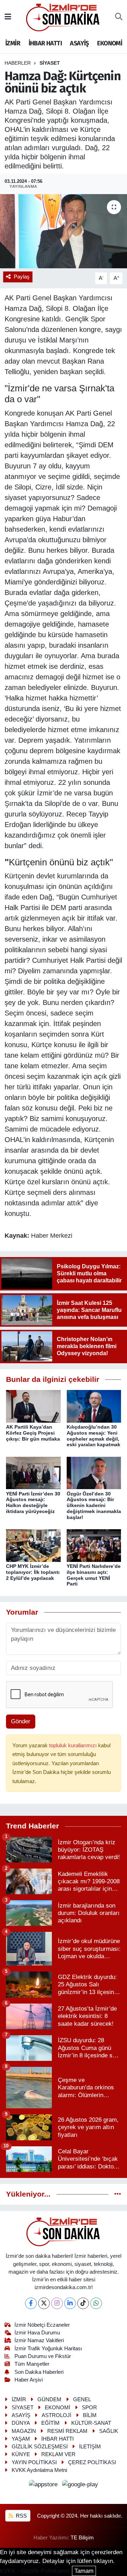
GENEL (82, 2399)
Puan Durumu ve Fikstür (43, 2356)
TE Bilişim (82, 2538)
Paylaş (22, 277)
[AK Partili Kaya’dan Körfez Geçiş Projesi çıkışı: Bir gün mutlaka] (33, 1406)
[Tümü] (118, 2194)
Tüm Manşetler (32, 2364)
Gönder (21, 1721)
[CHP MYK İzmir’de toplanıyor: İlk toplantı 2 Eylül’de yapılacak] (33, 1545)
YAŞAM (21, 2439)
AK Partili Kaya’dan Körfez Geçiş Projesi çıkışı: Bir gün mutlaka (33, 1433)
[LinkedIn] (70, 2303)
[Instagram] (57, 2303)
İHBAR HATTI (45, 43)
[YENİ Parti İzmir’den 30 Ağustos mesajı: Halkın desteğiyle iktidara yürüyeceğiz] (33, 1472)
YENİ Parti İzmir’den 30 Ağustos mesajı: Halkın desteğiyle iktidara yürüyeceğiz (33, 1502)
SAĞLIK (109, 2431)
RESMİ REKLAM (67, 2431)
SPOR (89, 2408)
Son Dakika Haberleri (39, 2372)
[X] (44, 2303)
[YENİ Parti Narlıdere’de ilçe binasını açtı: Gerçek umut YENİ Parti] (94, 1545)
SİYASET (50, 63)
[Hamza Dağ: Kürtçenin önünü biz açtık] (64, 231)
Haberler (18, 63)
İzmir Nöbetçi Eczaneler (42, 2325)
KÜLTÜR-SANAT (91, 2423)
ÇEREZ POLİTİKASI (92, 2462)
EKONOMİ (110, 43)
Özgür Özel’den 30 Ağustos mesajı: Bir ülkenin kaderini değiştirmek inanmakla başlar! (94, 1505)
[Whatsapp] (96, 2303)
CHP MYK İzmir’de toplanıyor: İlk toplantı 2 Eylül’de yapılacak (33, 1572)
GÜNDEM (49, 2399)
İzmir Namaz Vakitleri (39, 2340)
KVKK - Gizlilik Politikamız (35, 2571)
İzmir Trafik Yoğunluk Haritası (48, 2348)
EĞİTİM (50, 2423)
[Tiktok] (83, 2303)
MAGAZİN (24, 2431)
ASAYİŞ (79, 43)
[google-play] (80, 2486)
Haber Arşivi (29, 2380)
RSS (21, 2516)
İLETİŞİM (90, 2447)
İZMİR (13, 43)
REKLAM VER (58, 2454)
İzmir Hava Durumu (37, 2333)
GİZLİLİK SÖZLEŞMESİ (40, 2447)
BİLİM (90, 2415)
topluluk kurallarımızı (74, 1745)
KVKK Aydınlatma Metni (39, 2470)
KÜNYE (21, 2454)
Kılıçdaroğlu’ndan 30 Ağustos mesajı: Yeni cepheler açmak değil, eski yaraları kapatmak (93, 1436)
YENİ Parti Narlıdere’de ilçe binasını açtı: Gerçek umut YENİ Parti (94, 1575)
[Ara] (119, 17)
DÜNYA (21, 2423)
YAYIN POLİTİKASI (34, 2462)
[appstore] (44, 2486)
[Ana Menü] (8, 17)
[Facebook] (31, 2303)
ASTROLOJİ (56, 2415)
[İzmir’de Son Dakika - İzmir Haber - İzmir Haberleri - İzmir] (63, 17)
